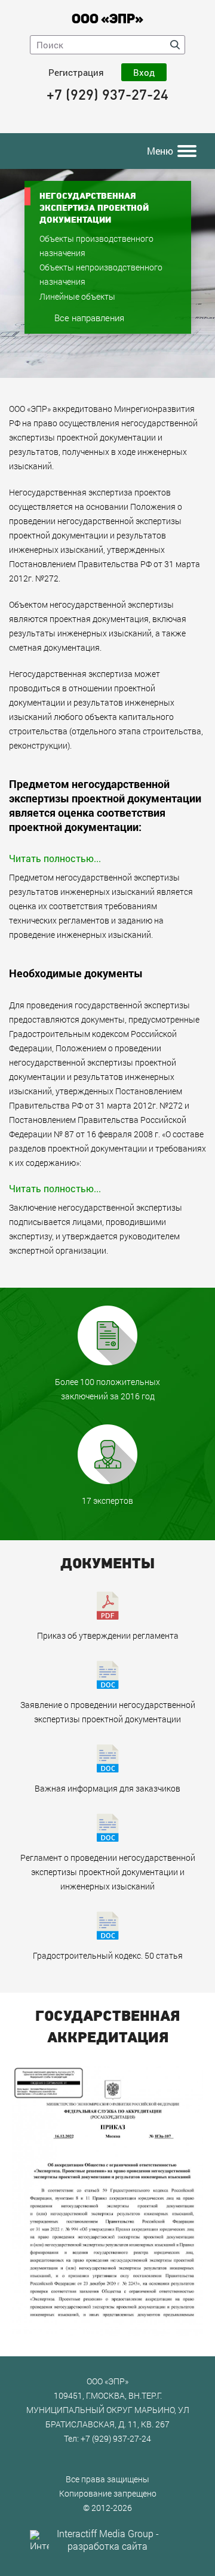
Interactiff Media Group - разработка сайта (108, 2540)
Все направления (89, 318)
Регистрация (76, 72)
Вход (144, 72)
